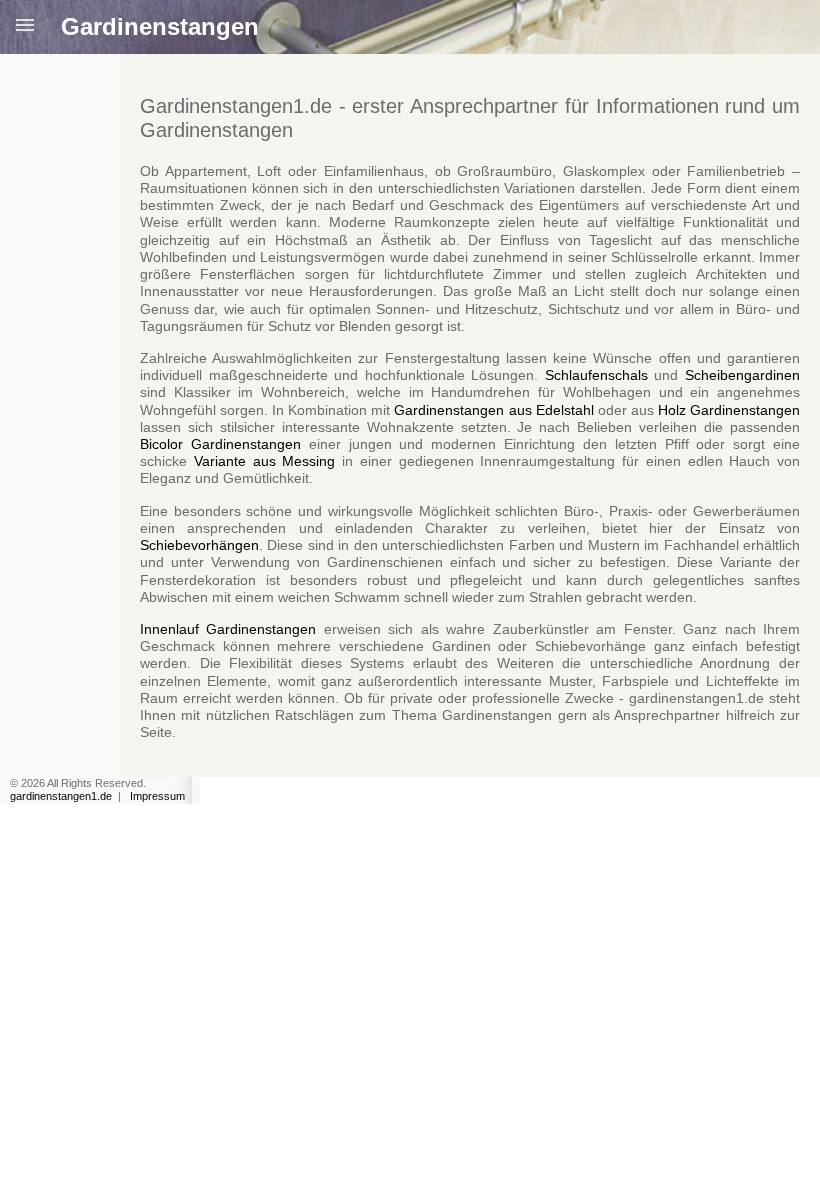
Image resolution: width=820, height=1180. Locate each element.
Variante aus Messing (265, 461)
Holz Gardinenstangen (729, 410)
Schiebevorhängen (199, 545)
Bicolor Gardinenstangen (220, 444)
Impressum (157, 796)
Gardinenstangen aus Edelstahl (493, 410)
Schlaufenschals (596, 375)
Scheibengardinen (742, 375)
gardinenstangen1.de (61, 796)
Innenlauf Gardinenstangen (228, 629)
